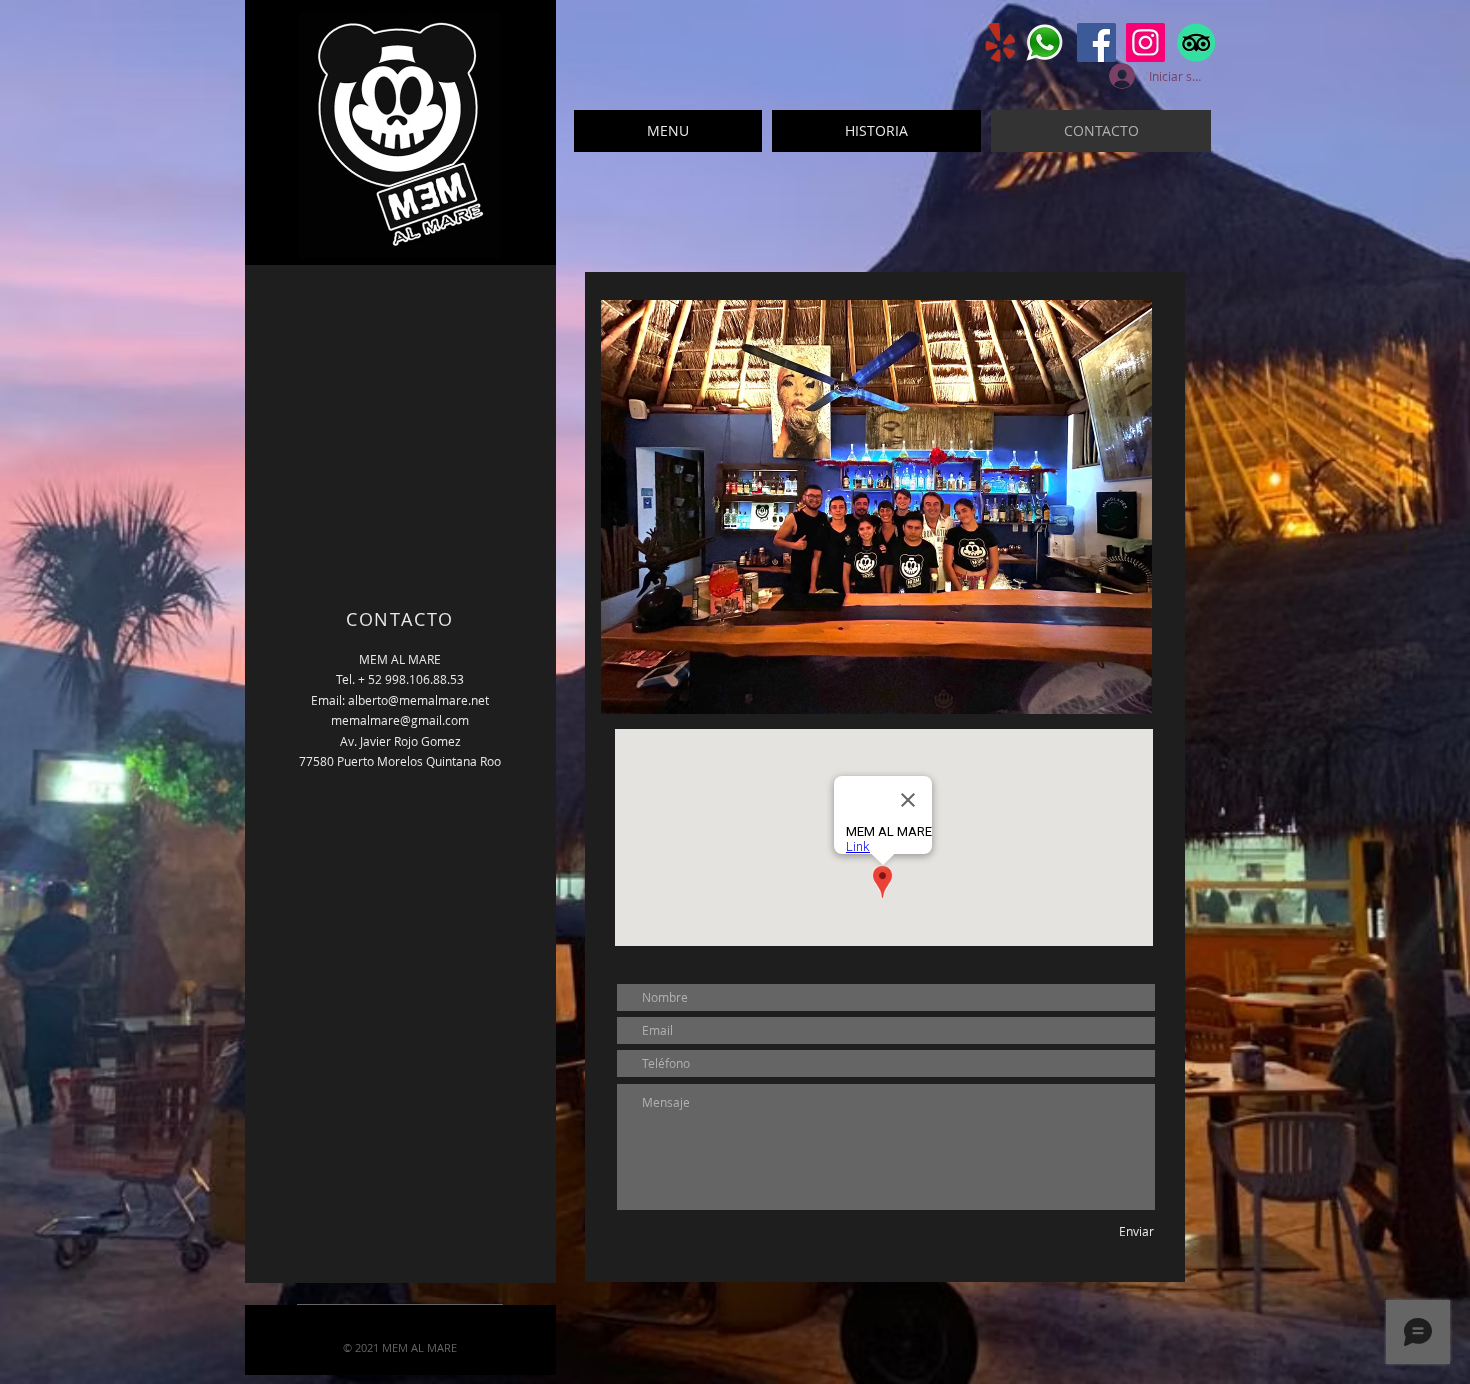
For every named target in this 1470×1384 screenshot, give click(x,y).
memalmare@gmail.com (400, 720)
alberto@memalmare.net (418, 700)
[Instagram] (1145, 42)
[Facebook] (1096, 42)
